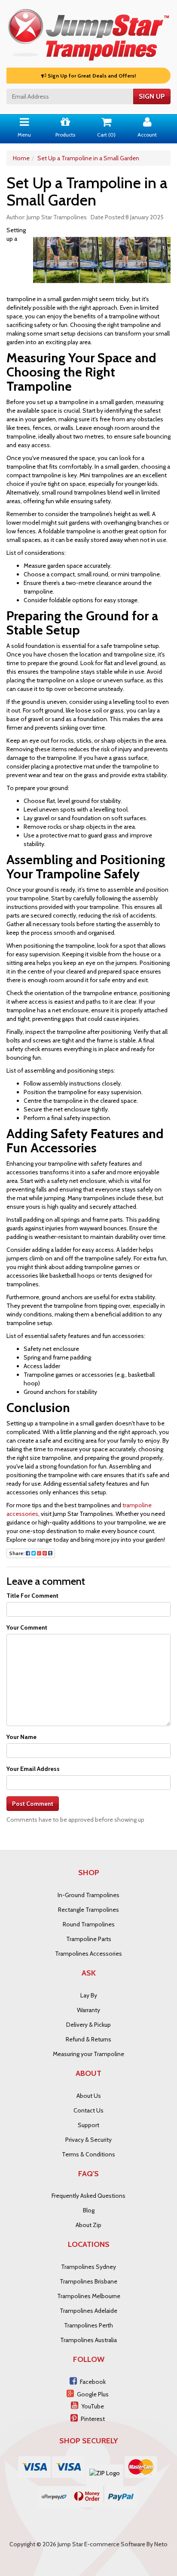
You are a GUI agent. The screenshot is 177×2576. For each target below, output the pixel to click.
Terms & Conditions (88, 2154)
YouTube (93, 2406)
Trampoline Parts (89, 1939)
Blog (89, 2210)
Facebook (93, 2382)
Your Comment (27, 1627)
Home (21, 158)
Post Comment (33, 1804)
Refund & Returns (88, 2039)
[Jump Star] (88, 33)
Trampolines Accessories (88, 1954)
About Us (89, 2096)
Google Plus (93, 2394)
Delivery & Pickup (88, 2025)
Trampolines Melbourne (89, 2296)
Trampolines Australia (88, 2340)
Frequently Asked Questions (88, 2196)
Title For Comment (32, 1596)
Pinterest (93, 2419)
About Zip (88, 2225)
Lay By (89, 1995)
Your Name (21, 1737)
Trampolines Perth (88, 2325)
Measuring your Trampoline (88, 2054)
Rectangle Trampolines (88, 1910)
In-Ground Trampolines (88, 1895)
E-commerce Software (115, 2544)
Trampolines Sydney (88, 2267)
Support (88, 2125)
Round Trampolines (89, 1924)
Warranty (88, 2010)
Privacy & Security (88, 2140)
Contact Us (88, 2110)
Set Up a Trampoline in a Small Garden (88, 158)
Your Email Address (33, 1769)
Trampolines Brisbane (88, 2281)
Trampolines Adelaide (88, 2311)
